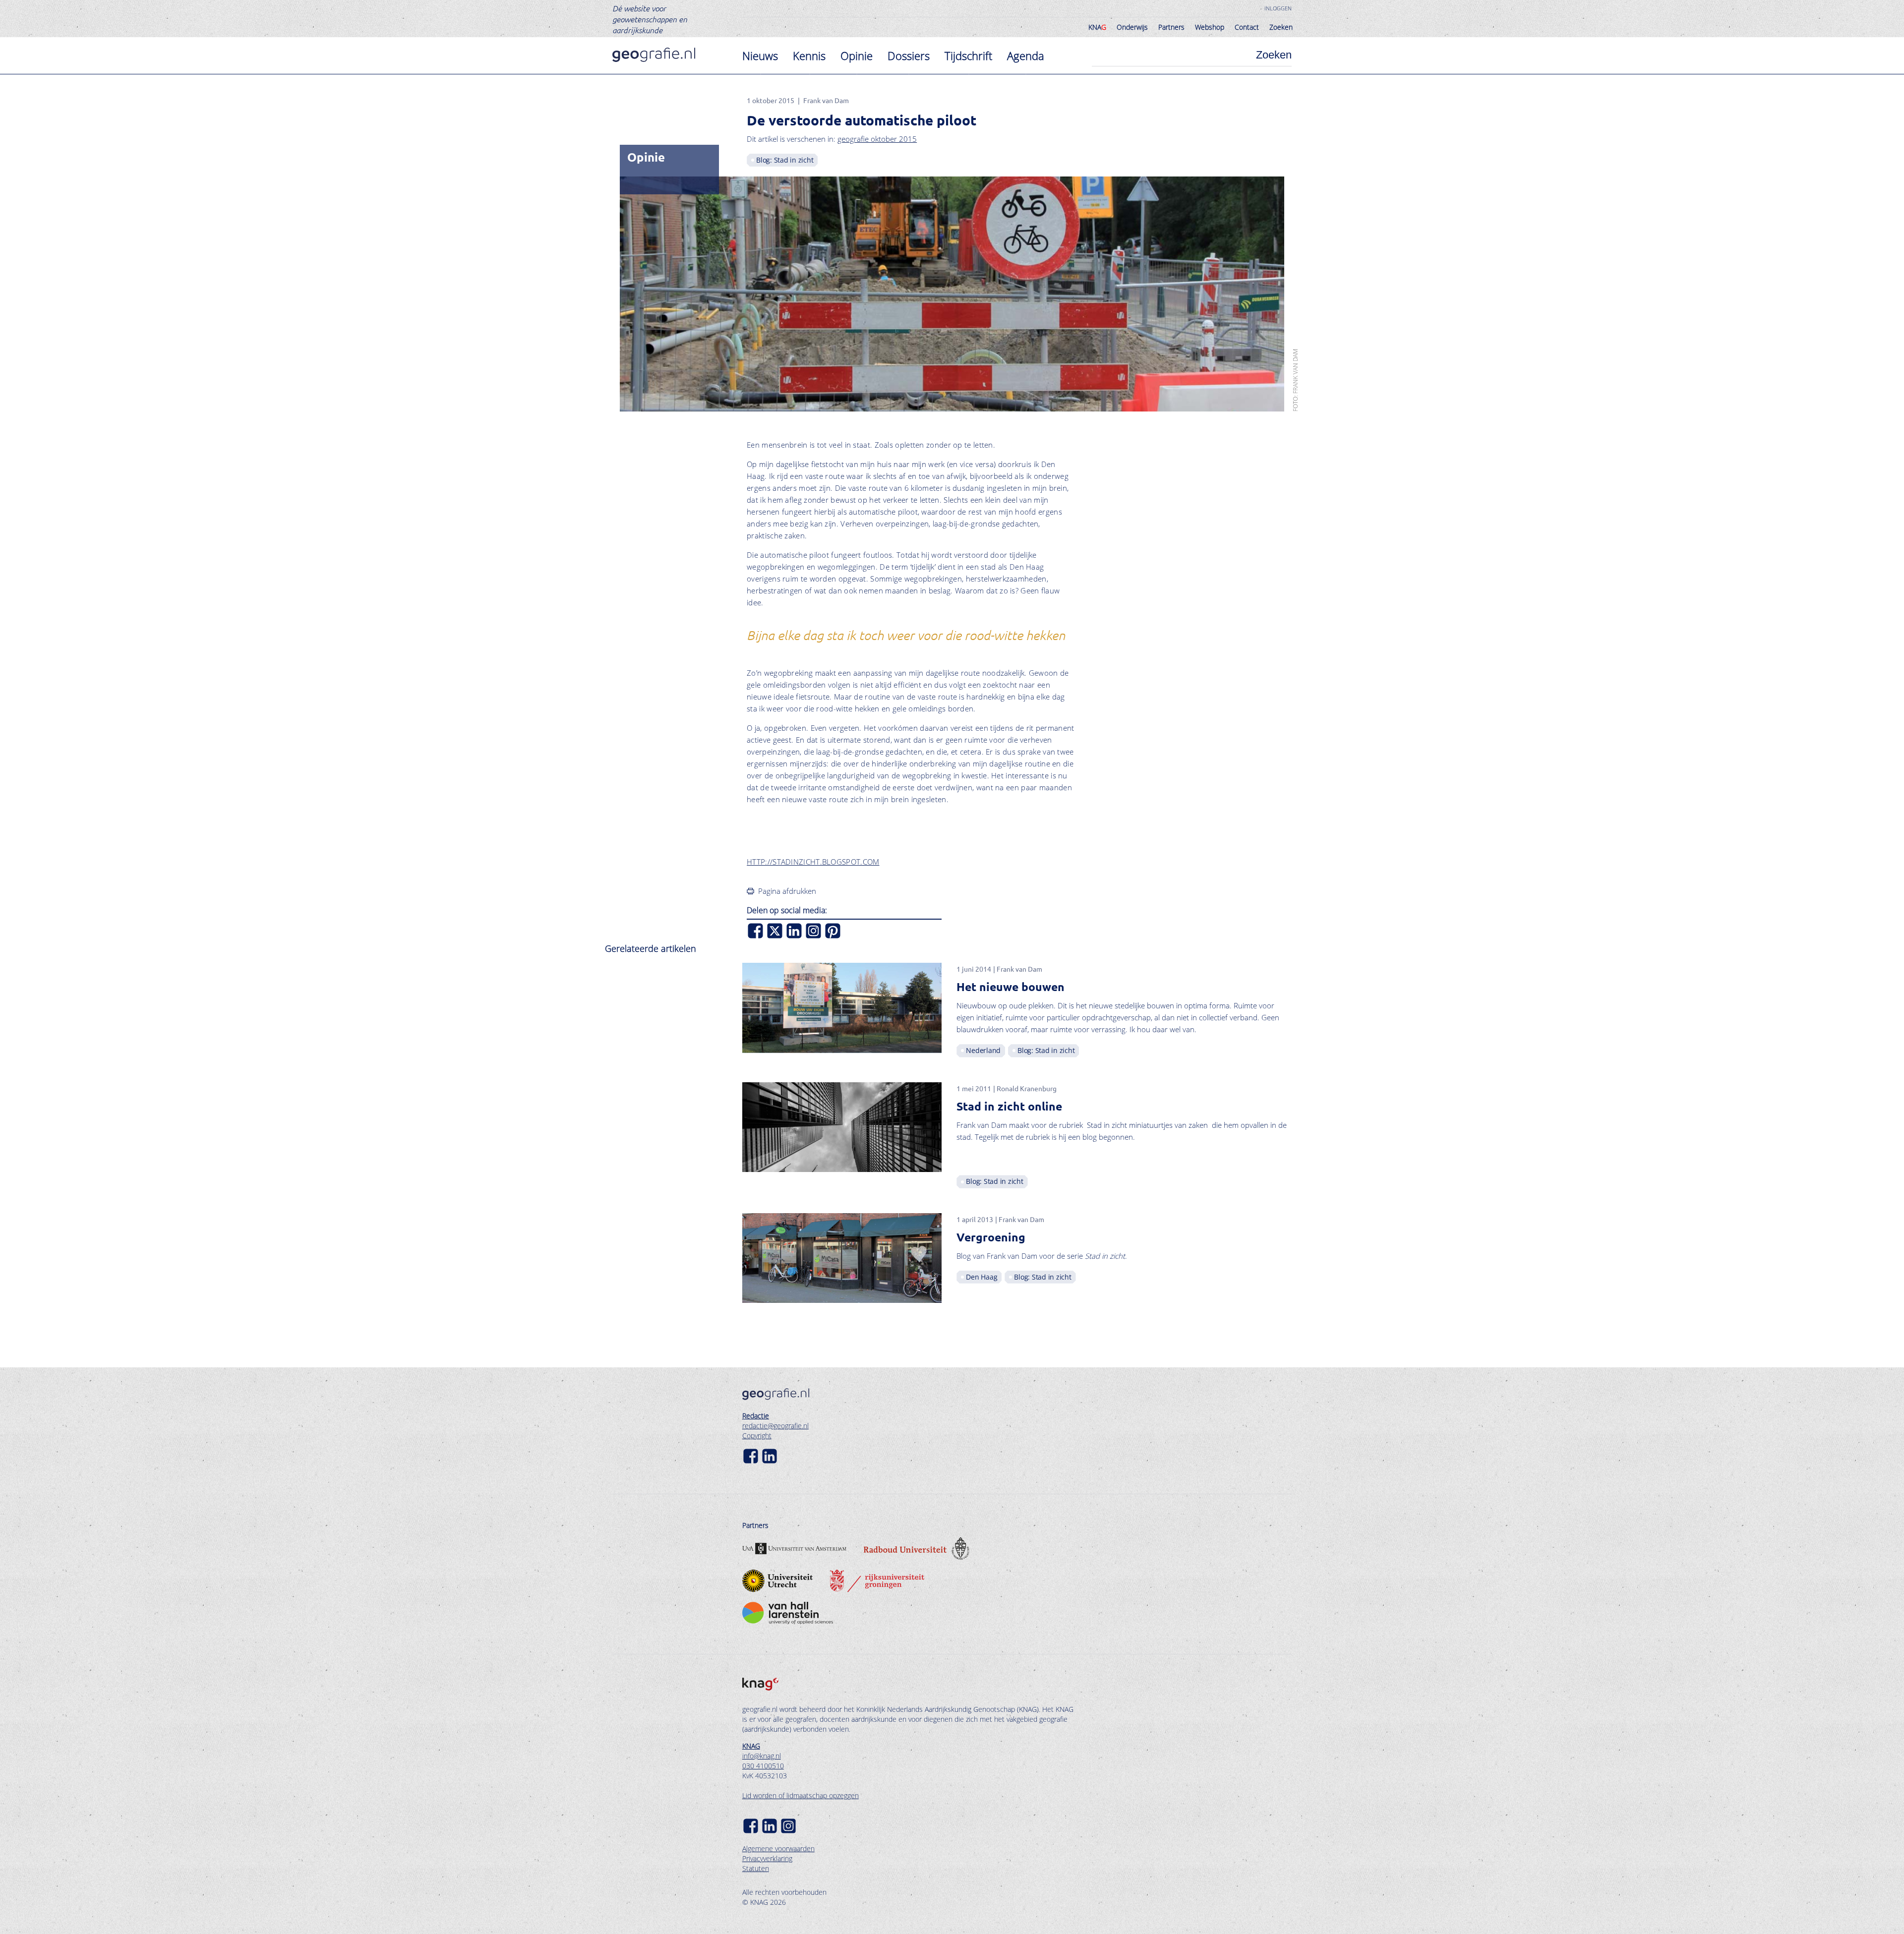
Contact (1247, 27)
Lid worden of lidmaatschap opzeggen (801, 1795)
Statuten (756, 1868)
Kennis (809, 56)
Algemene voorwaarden (778, 1848)
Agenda (1026, 56)
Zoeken (1281, 27)
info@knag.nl (762, 1756)
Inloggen (1278, 8)
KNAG (751, 1746)
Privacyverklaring (767, 1858)
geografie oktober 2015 (877, 139)
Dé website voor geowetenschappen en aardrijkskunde (650, 19)
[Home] (654, 55)
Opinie (857, 56)
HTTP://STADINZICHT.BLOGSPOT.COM (813, 862)
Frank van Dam (826, 100)
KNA (1097, 27)
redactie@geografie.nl (775, 1426)
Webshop (1210, 27)
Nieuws (760, 56)
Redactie (756, 1416)
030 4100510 (763, 1766)
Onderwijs (1132, 27)
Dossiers (909, 56)
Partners (1171, 27)
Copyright (757, 1436)
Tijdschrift (968, 56)
